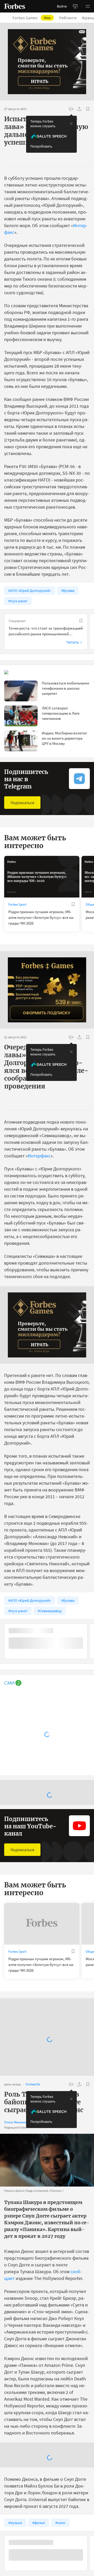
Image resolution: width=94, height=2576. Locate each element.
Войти (62, 6)
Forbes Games (32, 18)
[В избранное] (88, 109)
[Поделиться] (79, 109)
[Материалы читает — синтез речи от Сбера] (71, 109)
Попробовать (41, 146)
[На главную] (15, 6)
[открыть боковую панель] (75, 6)
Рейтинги (68, 18)
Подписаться (22, 803)
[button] (88, 6)
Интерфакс (39, 1156)
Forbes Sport (17, 904)
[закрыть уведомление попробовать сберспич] (71, 124)
